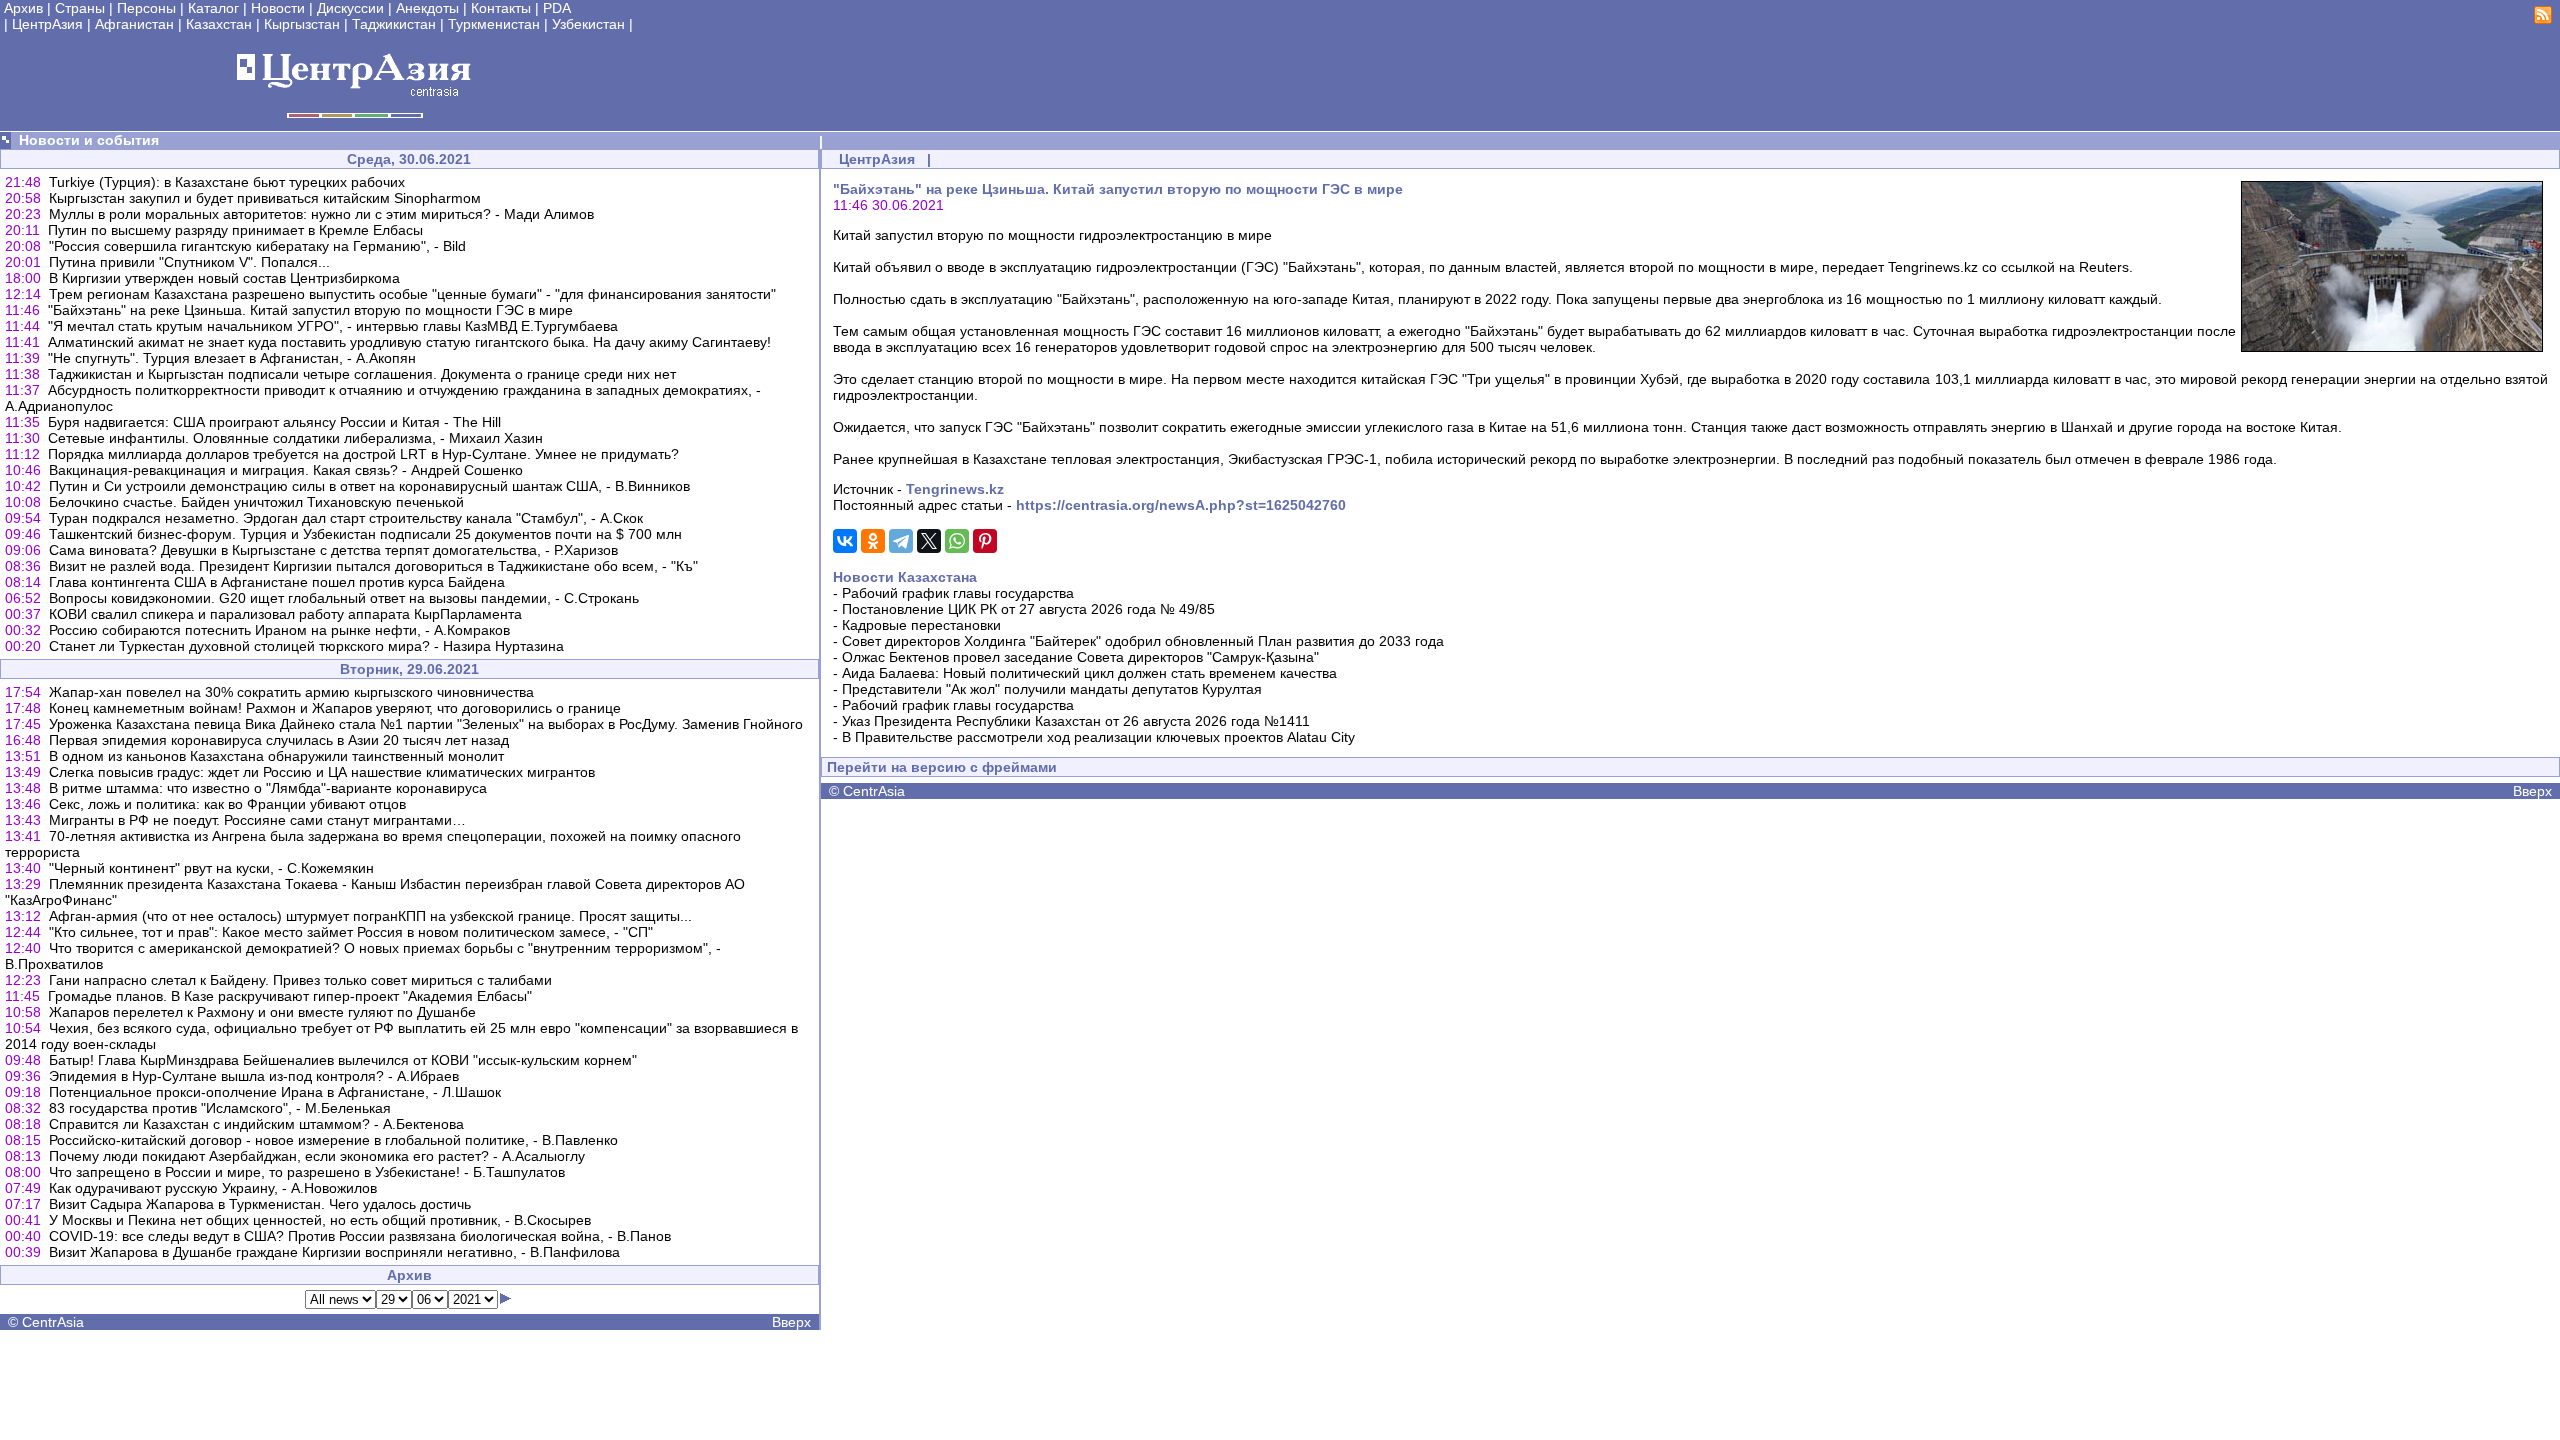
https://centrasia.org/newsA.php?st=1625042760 (1181, 505)
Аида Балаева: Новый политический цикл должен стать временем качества (1089, 673)
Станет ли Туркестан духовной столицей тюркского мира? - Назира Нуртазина (306, 646)
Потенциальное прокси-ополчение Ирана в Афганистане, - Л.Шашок (275, 1092)
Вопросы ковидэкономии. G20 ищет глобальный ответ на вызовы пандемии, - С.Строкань (344, 598)
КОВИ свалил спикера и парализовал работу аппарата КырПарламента (285, 614)
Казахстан (219, 24)
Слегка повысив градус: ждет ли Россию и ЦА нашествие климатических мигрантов (322, 772)
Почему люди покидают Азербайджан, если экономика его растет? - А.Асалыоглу (317, 1156)
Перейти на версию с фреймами (942, 767)
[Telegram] (901, 541)
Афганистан (134, 24)
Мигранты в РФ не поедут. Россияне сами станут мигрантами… (257, 820)
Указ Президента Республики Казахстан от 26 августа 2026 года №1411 (1076, 721)
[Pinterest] (985, 541)
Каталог (213, 8)
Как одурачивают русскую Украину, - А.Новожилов (213, 1188)
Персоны (146, 8)
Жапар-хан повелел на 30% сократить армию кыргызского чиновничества (291, 692)
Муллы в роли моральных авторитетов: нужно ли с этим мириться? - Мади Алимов (321, 214)
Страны (80, 8)
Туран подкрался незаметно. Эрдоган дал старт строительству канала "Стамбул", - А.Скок (346, 518)
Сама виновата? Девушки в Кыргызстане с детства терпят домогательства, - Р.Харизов (333, 550)
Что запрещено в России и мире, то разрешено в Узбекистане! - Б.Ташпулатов (307, 1172)
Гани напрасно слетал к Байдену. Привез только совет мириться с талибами (300, 980)
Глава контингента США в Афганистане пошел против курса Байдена (277, 582)
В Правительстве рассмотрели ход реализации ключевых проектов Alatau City (1098, 737)
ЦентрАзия (47, 24)
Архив (23, 8)
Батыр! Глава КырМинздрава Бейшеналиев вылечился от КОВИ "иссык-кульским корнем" (343, 1060)
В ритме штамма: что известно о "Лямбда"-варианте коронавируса (268, 788)
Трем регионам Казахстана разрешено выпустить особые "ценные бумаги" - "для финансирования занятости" (412, 294)
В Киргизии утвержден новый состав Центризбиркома (224, 278)
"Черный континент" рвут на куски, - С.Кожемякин (211, 868)
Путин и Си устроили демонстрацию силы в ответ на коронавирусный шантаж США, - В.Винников (369, 486)
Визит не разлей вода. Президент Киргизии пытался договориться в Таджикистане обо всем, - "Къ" (373, 566)
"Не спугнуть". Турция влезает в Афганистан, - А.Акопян (232, 358)
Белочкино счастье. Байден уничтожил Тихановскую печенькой (256, 502)
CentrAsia (53, 1322)
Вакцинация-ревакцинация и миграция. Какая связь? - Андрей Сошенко (286, 470)
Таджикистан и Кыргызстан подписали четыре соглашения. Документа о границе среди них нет (362, 374)
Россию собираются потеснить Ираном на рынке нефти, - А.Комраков (279, 630)
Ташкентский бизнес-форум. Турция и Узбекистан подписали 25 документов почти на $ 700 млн (365, 534)
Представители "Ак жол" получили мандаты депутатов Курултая (1052, 689)
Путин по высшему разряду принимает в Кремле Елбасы (235, 230)
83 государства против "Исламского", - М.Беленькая (220, 1108)
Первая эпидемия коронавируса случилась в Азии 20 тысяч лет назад (279, 740)
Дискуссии (350, 8)
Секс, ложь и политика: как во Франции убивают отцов (227, 804)
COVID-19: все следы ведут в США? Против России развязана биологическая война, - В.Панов (360, 1236)
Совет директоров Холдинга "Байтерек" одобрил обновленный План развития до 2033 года (1143, 641)
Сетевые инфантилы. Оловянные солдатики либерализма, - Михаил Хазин (295, 438)
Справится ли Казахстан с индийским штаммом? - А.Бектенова (256, 1124)
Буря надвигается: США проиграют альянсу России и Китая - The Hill (274, 422)
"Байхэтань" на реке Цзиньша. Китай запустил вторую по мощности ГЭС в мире (310, 310)
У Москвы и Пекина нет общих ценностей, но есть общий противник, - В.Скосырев (320, 1220)
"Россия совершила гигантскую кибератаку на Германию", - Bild (257, 246)
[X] (929, 541)
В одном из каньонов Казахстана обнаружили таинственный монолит (276, 756)
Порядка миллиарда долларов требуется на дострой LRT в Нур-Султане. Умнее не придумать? (363, 454)
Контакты (501, 8)
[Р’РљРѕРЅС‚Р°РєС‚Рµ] (845, 541)
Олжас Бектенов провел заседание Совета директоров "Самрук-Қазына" (1080, 657)
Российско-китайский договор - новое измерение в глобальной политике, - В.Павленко (333, 1140)
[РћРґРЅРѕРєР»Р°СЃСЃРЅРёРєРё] (873, 541)
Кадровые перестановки (921, 625)
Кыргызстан (302, 24)
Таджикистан (394, 24)
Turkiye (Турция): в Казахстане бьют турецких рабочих (227, 182)
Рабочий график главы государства (958, 593)
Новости (278, 8)
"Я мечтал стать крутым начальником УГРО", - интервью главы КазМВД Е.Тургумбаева (333, 326)
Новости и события (89, 140)
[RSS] (2543, 19)
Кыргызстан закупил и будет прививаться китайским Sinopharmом (265, 198)
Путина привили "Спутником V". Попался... (189, 262)
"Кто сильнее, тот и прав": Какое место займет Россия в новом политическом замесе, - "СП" (351, 932)
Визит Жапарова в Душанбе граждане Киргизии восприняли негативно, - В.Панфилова (334, 1252)
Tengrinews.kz (955, 489)
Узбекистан (588, 24)
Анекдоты (427, 8)
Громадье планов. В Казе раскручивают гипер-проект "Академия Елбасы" (290, 996)
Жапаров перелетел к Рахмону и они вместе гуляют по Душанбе (262, 1012)
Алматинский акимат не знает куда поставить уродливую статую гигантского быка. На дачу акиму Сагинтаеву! (409, 342)
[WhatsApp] (957, 541)
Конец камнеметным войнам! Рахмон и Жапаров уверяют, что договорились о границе (335, 708)
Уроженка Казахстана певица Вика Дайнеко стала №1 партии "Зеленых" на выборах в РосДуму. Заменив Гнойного (426, 724)
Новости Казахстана (905, 577)
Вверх (791, 1322)
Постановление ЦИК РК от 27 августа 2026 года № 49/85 (1028, 609)
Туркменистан (494, 24)
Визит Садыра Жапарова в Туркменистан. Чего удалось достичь (260, 1204)
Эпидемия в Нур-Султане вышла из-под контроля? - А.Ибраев (254, 1076)
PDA (557, 8)
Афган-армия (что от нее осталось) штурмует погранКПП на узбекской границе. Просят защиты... (370, 916)
